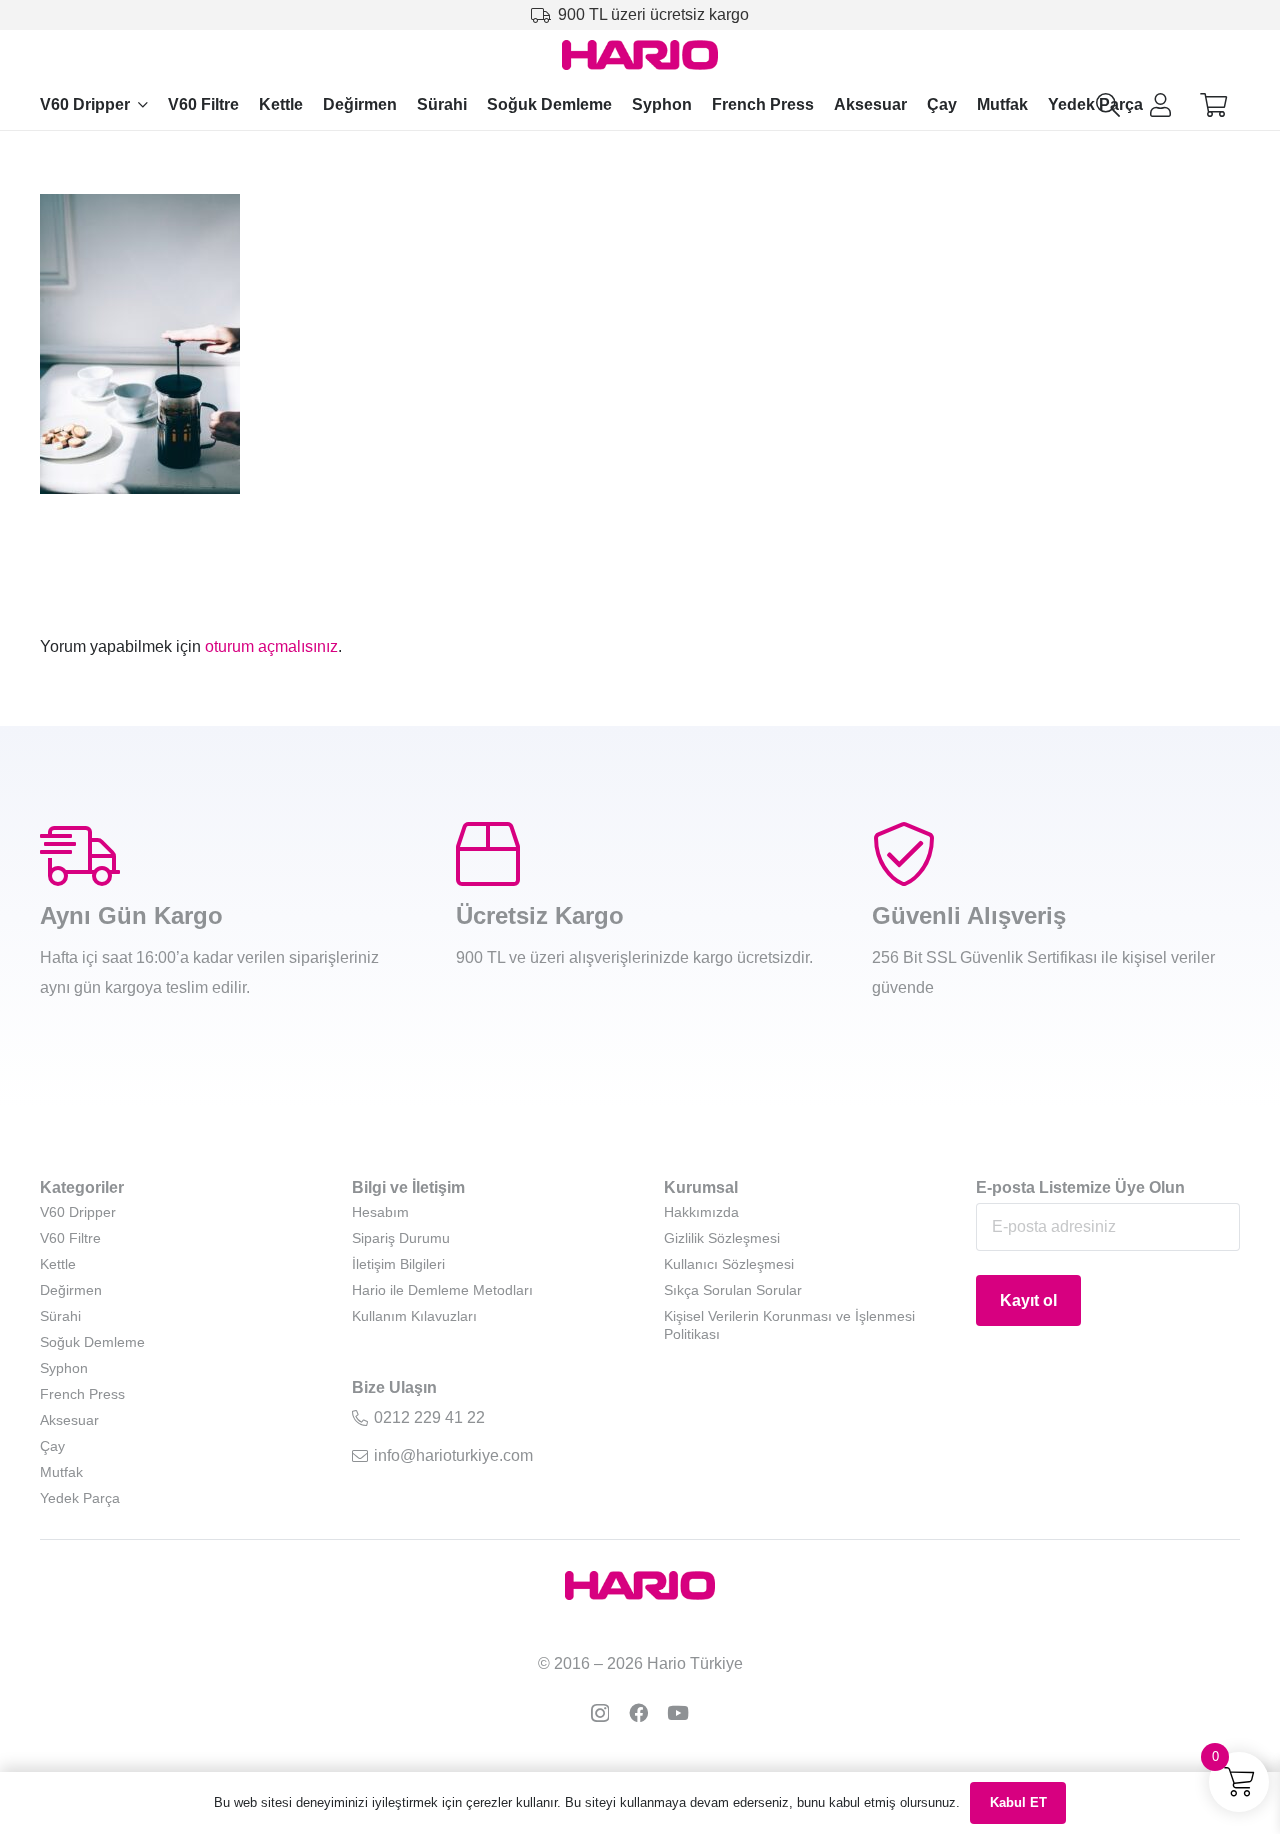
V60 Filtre (70, 1238)
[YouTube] (678, 1712)
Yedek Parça (80, 1498)
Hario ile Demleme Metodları (442, 1290)
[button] (143, 104)
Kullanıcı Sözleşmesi (729, 1264)
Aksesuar (69, 1420)
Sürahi (60, 1316)
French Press (82, 1394)
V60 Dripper (78, 1212)
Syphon (64, 1368)
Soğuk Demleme (92, 1342)
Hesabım (380, 1212)
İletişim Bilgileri (398, 1264)
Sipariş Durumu (401, 1238)
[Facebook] (638, 1712)
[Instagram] (600, 1713)
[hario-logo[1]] (640, 55)
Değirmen (71, 1290)
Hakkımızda (701, 1212)
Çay (52, 1446)
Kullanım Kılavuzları (414, 1316)
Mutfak (61, 1472)
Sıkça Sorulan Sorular (733, 1290)
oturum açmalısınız (271, 646)
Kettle (58, 1264)
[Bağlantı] (1160, 104)
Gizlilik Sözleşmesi (722, 1238)
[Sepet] (1213, 105)
